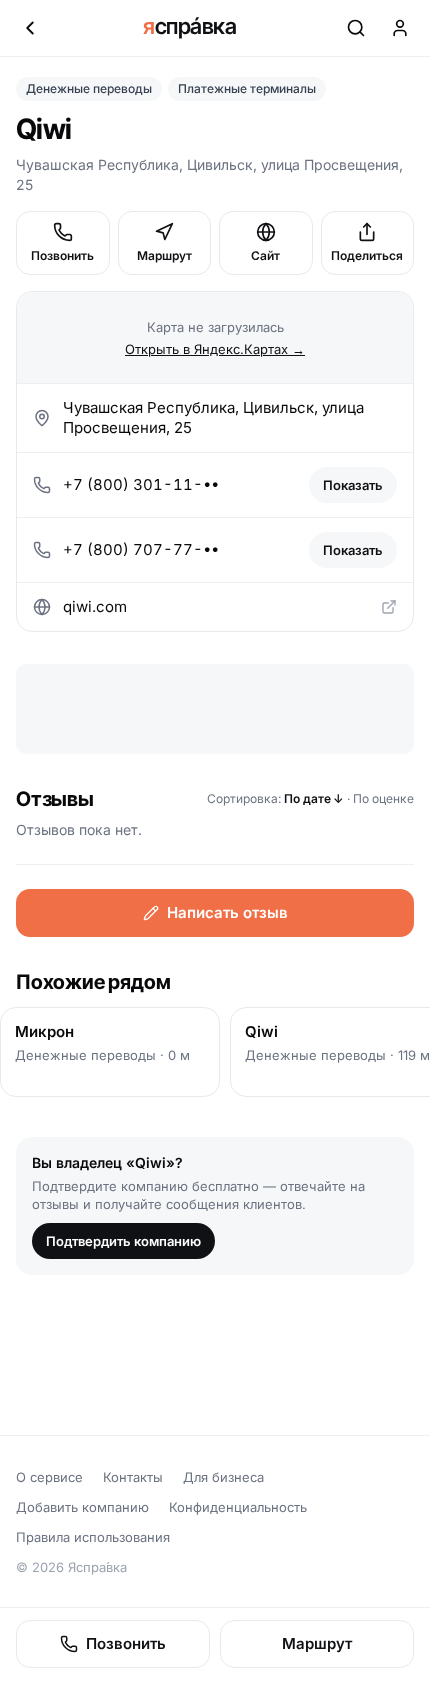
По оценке (383, 798)
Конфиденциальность (238, 1507)
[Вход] (400, 28)
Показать (353, 485)
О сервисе (49, 1477)
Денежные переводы (89, 88)
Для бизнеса (223, 1477)
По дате (314, 798)
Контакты (133, 1477)
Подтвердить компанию (123, 1241)
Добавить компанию (82, 1507)
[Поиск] (356, 28)
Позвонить (62, 255)
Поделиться (367, 255)
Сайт (265, 255)
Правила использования (93, 1537)
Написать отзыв (227, 912)
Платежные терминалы (247, 88)
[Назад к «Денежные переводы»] (30, 28)
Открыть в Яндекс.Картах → (215, 349)
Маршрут (164, 255)
